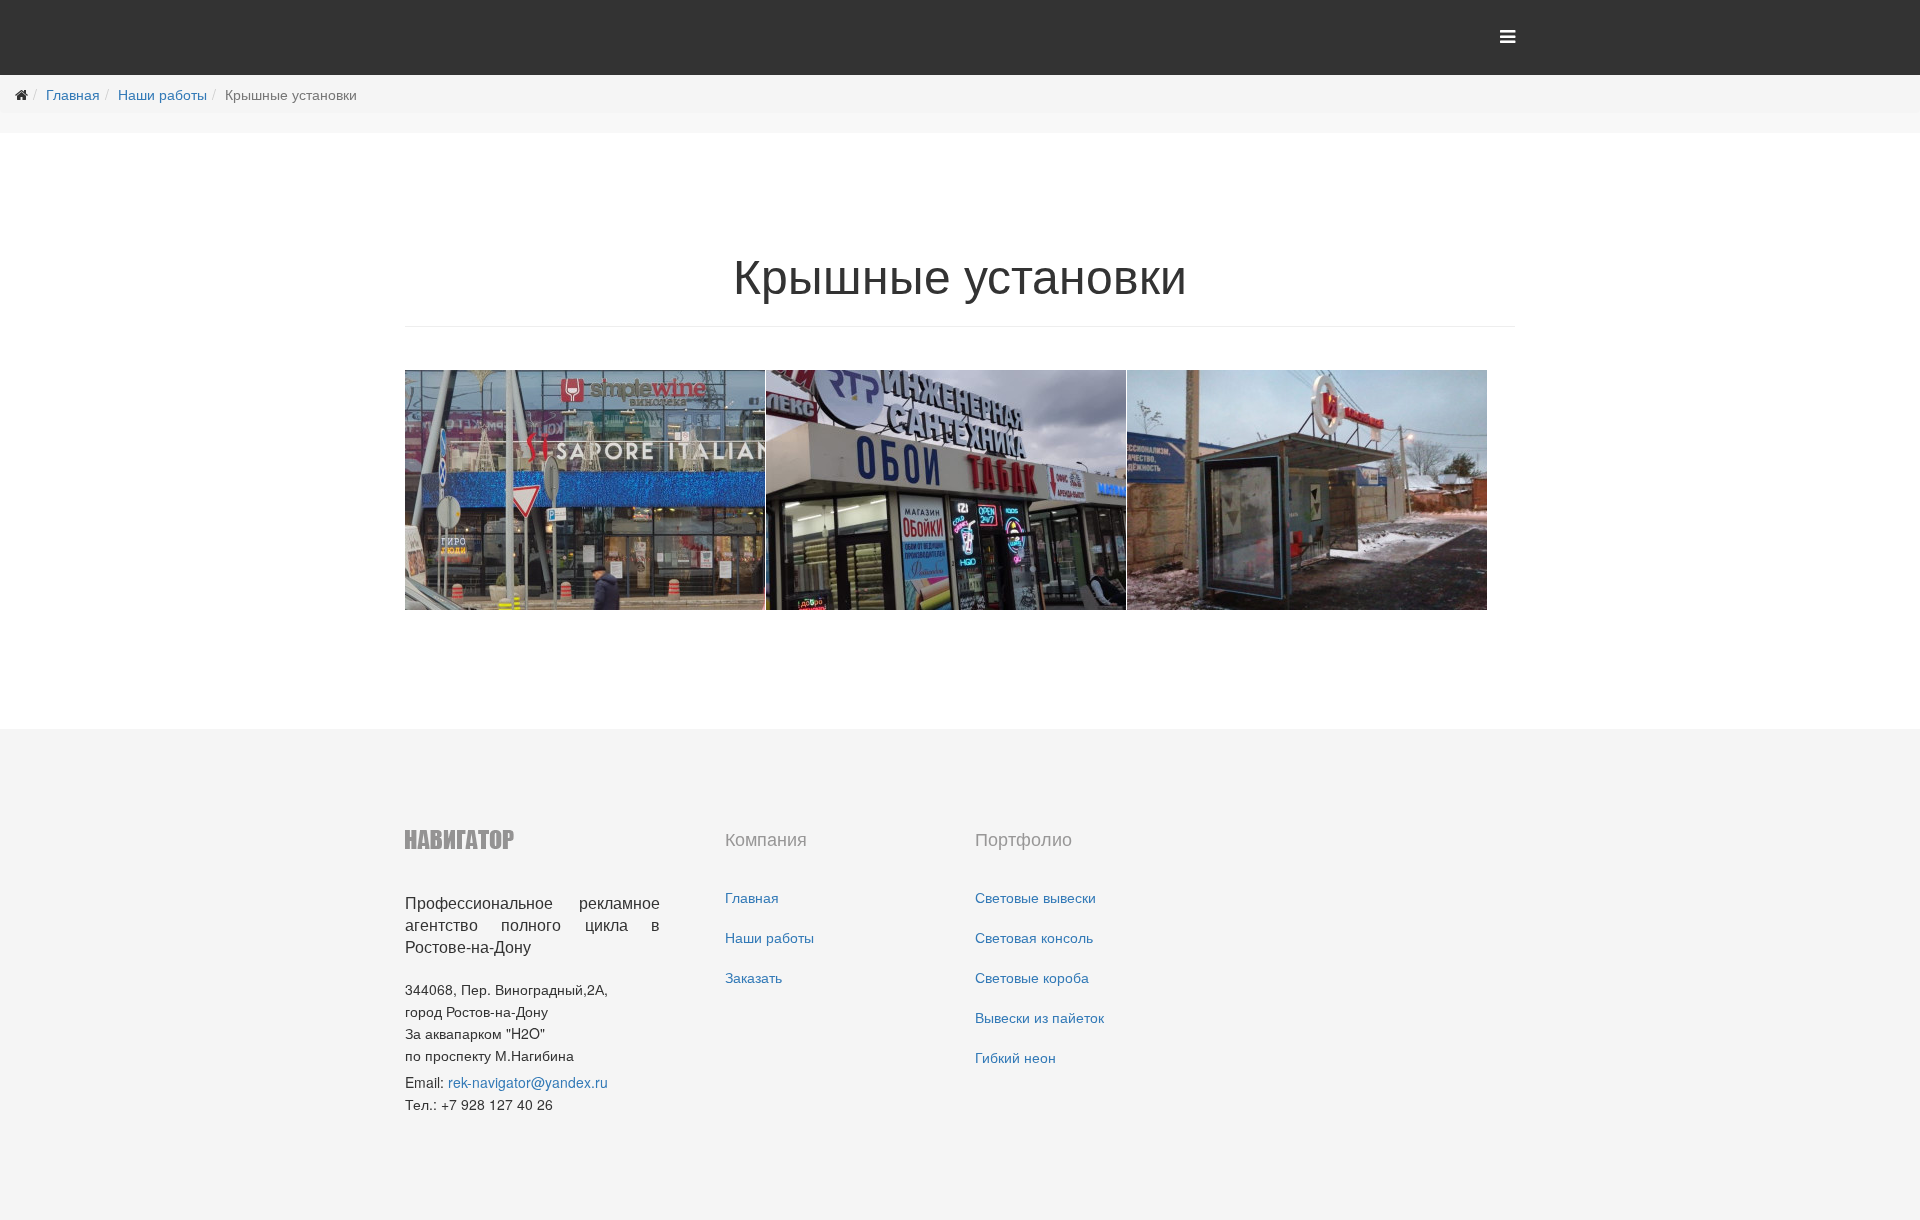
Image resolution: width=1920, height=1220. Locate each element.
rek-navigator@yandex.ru (528, 1082)
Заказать (753, 977)
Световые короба (1032, 977)
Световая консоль (1034, 937)
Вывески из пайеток (1039, 1017)
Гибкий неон (1015, 1057)
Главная (73, 94)
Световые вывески (1035, 897)
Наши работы (162, 94)
